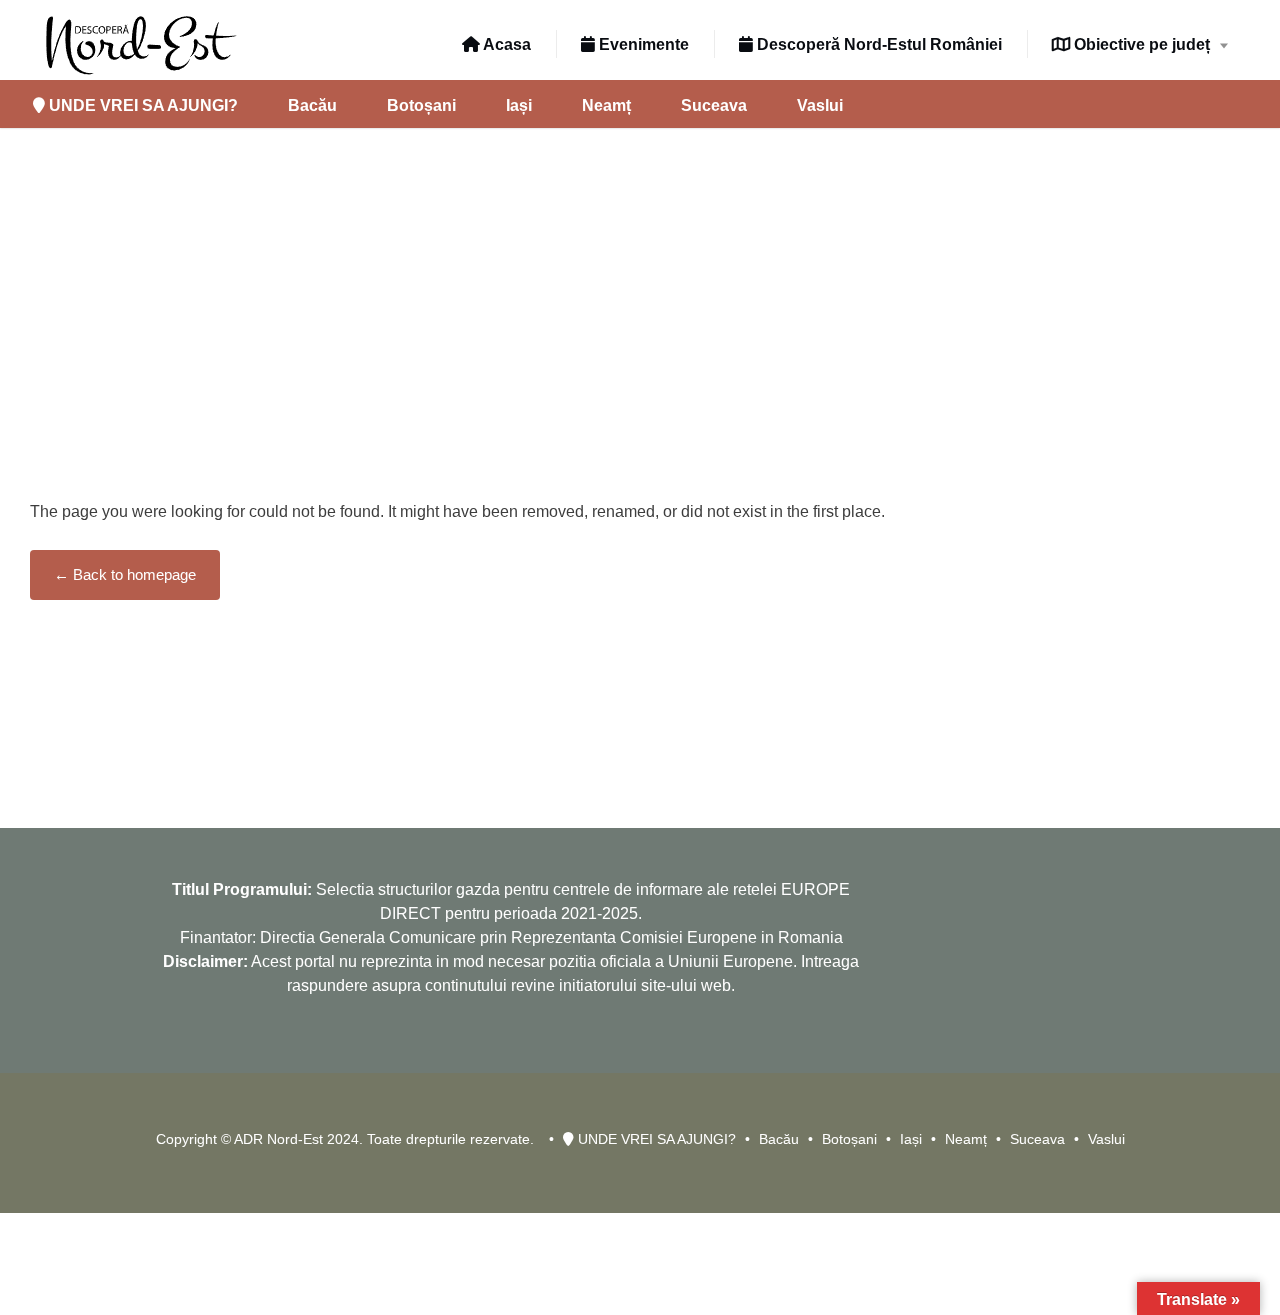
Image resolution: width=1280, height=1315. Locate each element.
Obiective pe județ (1140, 44)
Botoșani (421, 105)
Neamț (606, 105)
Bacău (312, 105)
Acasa (505, 44)
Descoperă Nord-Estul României (877, 44)
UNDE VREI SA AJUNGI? (141, 105)
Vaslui (820, 105)
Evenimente (642, 44)
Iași (519, 105)
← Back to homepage (125, 574)
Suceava (714, 105)
